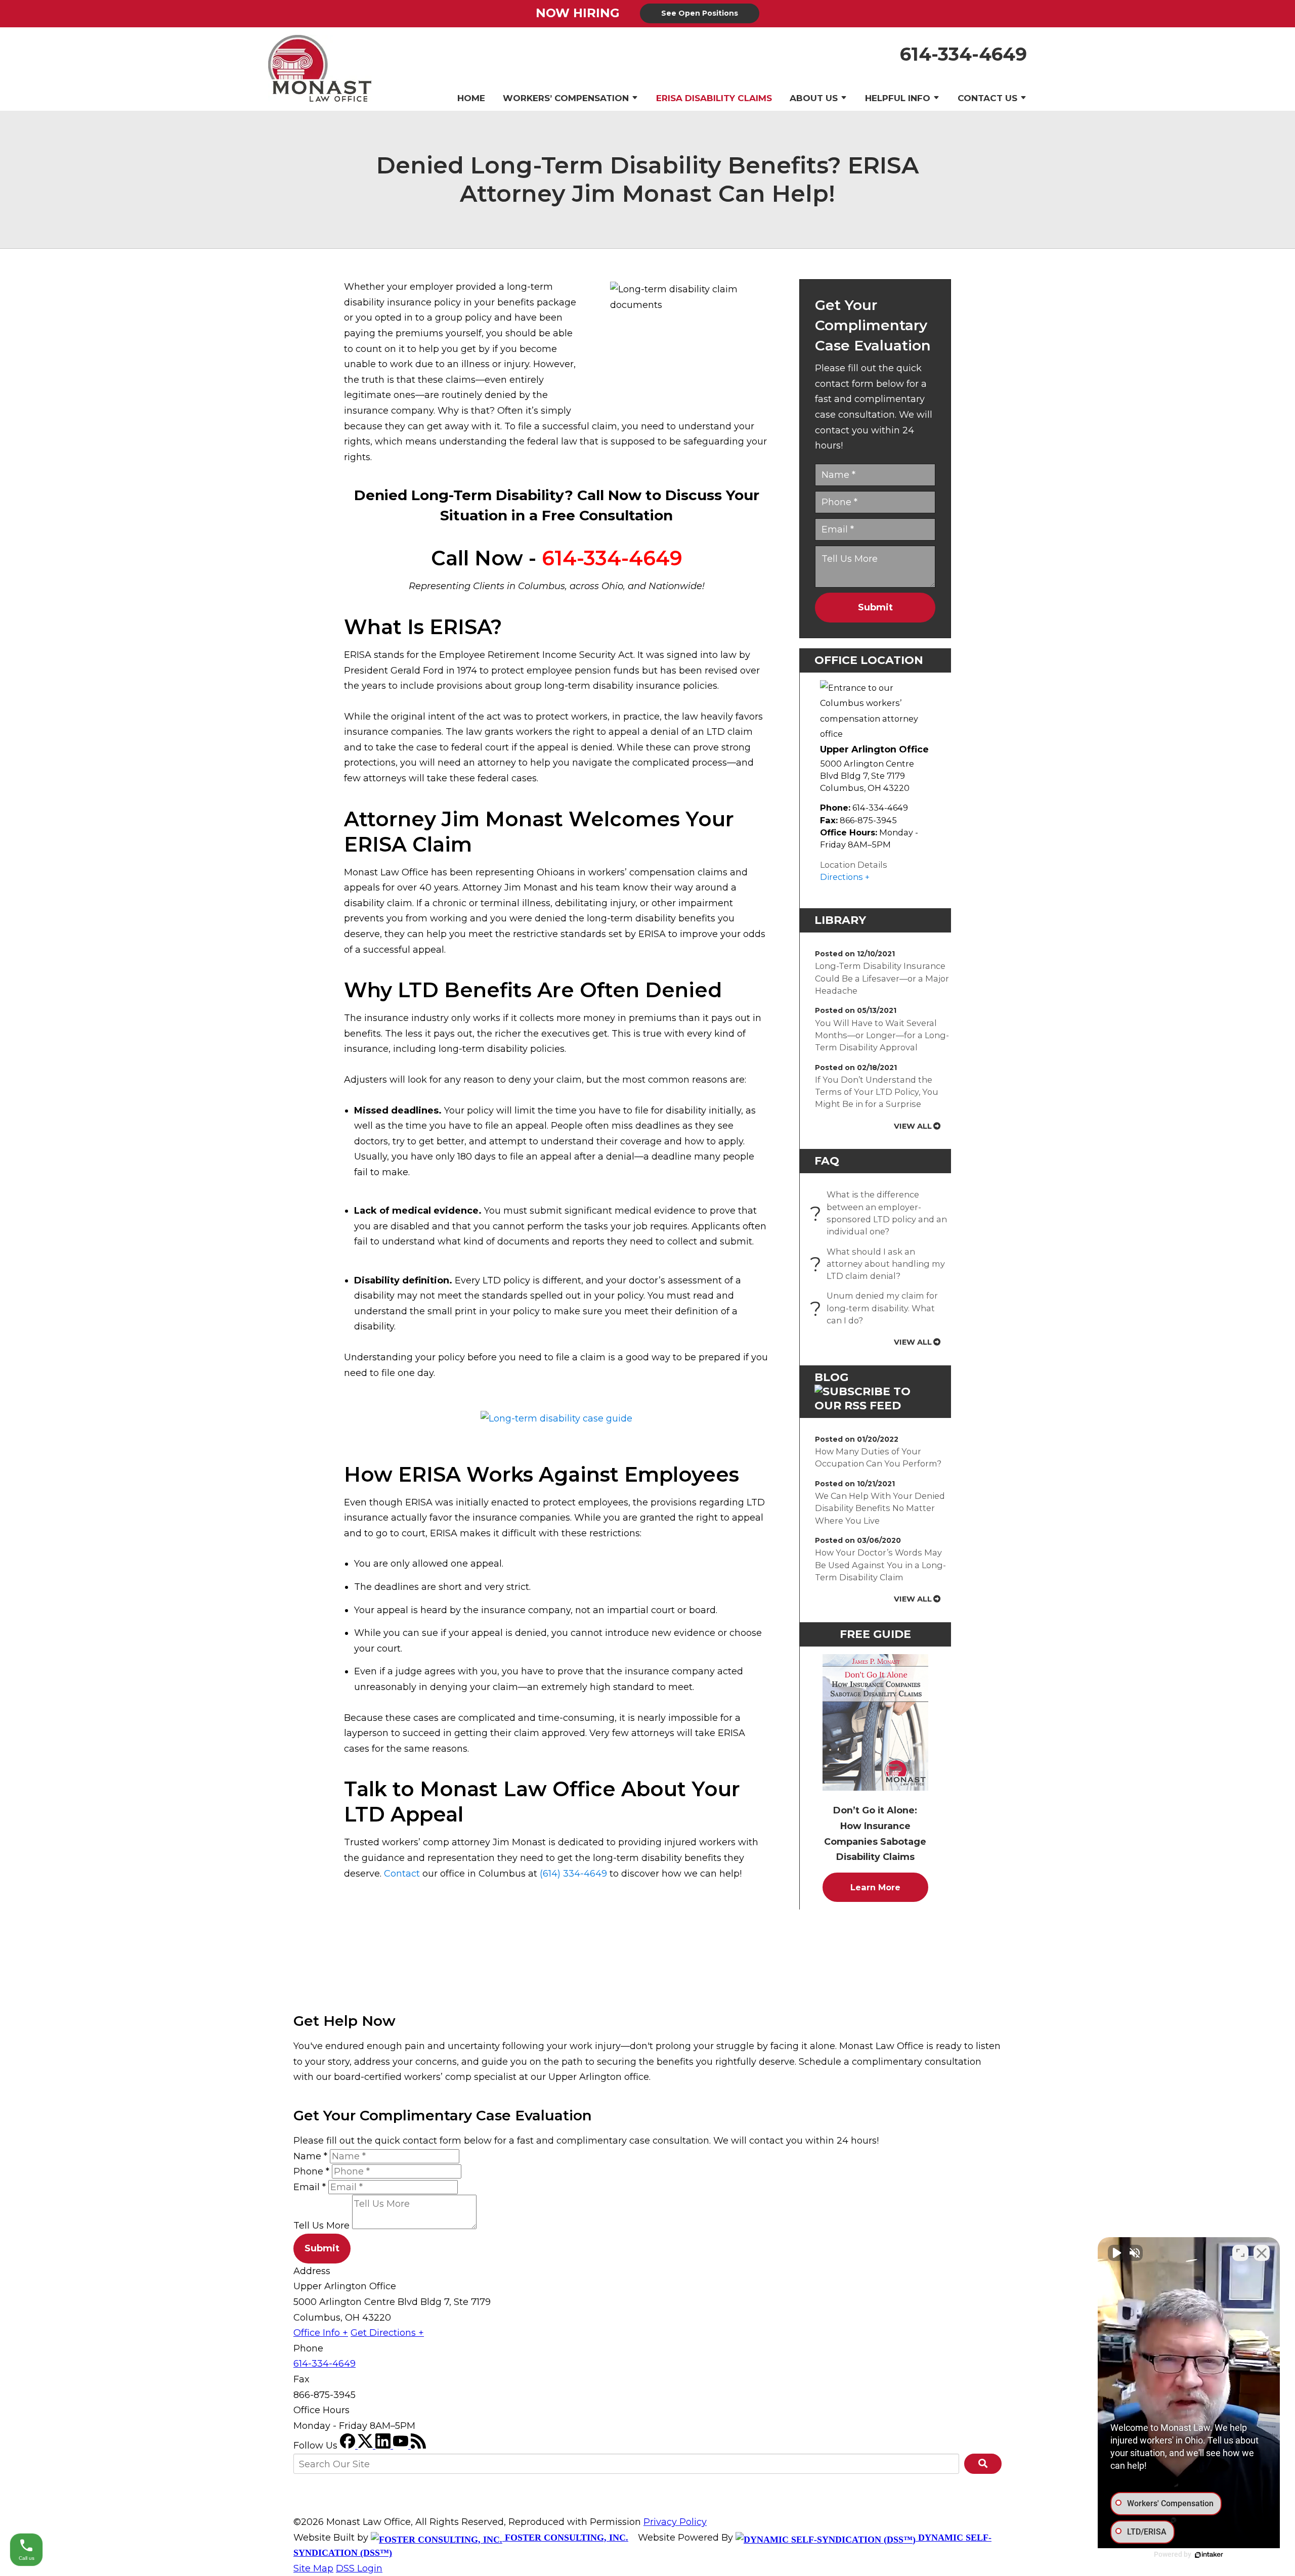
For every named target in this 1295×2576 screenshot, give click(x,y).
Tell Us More (321, 2226)
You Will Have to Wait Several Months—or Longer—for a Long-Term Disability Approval (882, 1035)
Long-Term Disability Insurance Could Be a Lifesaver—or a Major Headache (882, 978)
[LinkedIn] (384, 2446)
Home (471, 98)
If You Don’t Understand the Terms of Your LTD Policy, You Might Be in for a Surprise (877, 1092)
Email (310, 2187)
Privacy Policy (675, 2522)
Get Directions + (387, 2333)
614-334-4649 (963, 54)
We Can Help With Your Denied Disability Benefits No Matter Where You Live (880, 1508)
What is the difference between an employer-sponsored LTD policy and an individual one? (881, 1213)
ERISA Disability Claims (714, 98)
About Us (814, 98)
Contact (402, 1874)
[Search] (983, 2464)
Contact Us (987, 98)
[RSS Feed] (418, 2446)
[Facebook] (349, 2446)
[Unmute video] (1116, 2253)
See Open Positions (700, 13)
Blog (831, 1377)
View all (913, 1126)
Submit (875, 607)
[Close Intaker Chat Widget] (1262, 2253)
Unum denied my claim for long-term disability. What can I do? (876, 1308)
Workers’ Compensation (566, 98)
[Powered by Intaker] (1209, 2555)
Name (310, 2156)
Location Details (854, 865)
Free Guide (875, 1634)
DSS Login (359, 2568)
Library (840, 920)
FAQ (827, 1161)
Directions (841, 877)
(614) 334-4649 (573, 1874)
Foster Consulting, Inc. (565, 2538)
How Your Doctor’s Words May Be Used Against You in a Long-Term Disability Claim (880, 1565)
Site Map (313, 2568)
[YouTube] (402, 2446)
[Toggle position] (1240, 2253)
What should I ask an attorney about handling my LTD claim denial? (880, 1264)
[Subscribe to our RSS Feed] (875, 1406)
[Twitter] (366, 2446)
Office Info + (321, 2333)
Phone (311, 2171)
